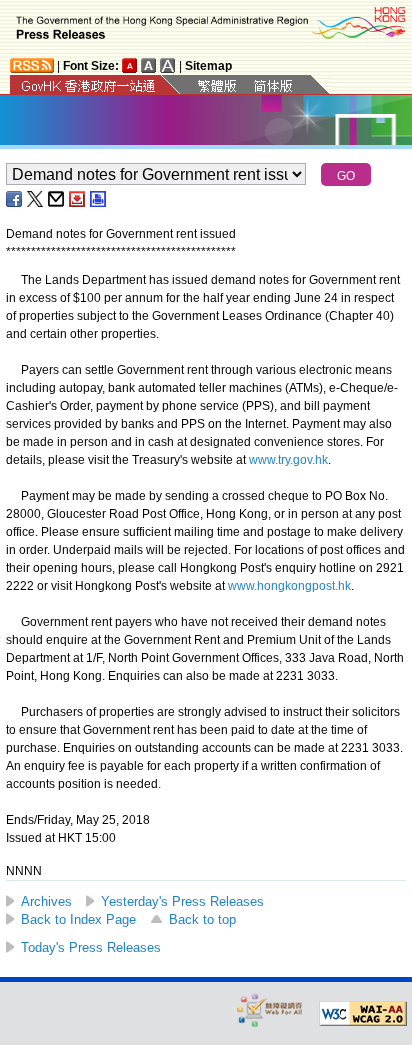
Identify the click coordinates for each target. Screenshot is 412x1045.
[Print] (99, 199)
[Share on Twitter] (36, 199)
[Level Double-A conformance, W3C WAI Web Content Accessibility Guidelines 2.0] (363, 1014)
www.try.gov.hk (288, 460)
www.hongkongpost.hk (289, 586)
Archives (46, 901)
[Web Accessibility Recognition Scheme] (270, 1009)
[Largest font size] (168, 65)
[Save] (78, 199)
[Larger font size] (149, 65)
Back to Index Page (78, 919)
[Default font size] (130, 65)
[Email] (57, 199)
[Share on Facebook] (15, 199)
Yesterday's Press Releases (182, 901)
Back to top (202, 919)
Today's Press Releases (91, 947)
